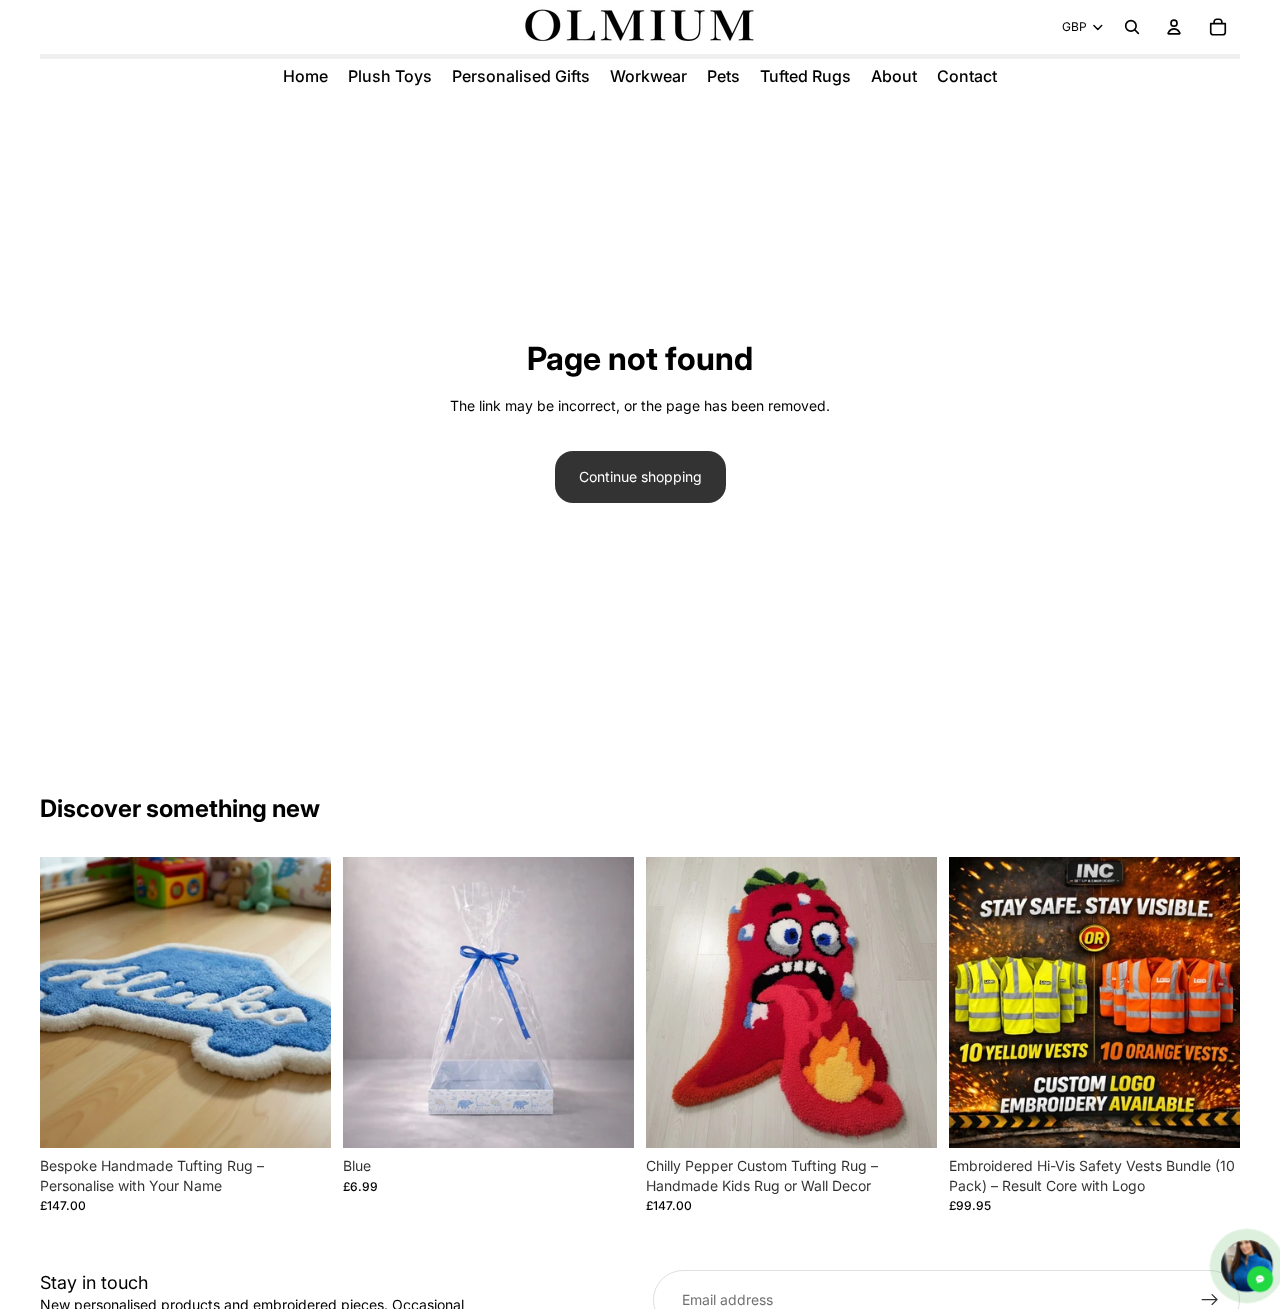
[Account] (1174, 27)
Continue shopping (640, 476)
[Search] (1132, 27)
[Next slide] (301, 1003)
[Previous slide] (70, 1003)
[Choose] (300, 1117)
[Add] (603, 1117)
